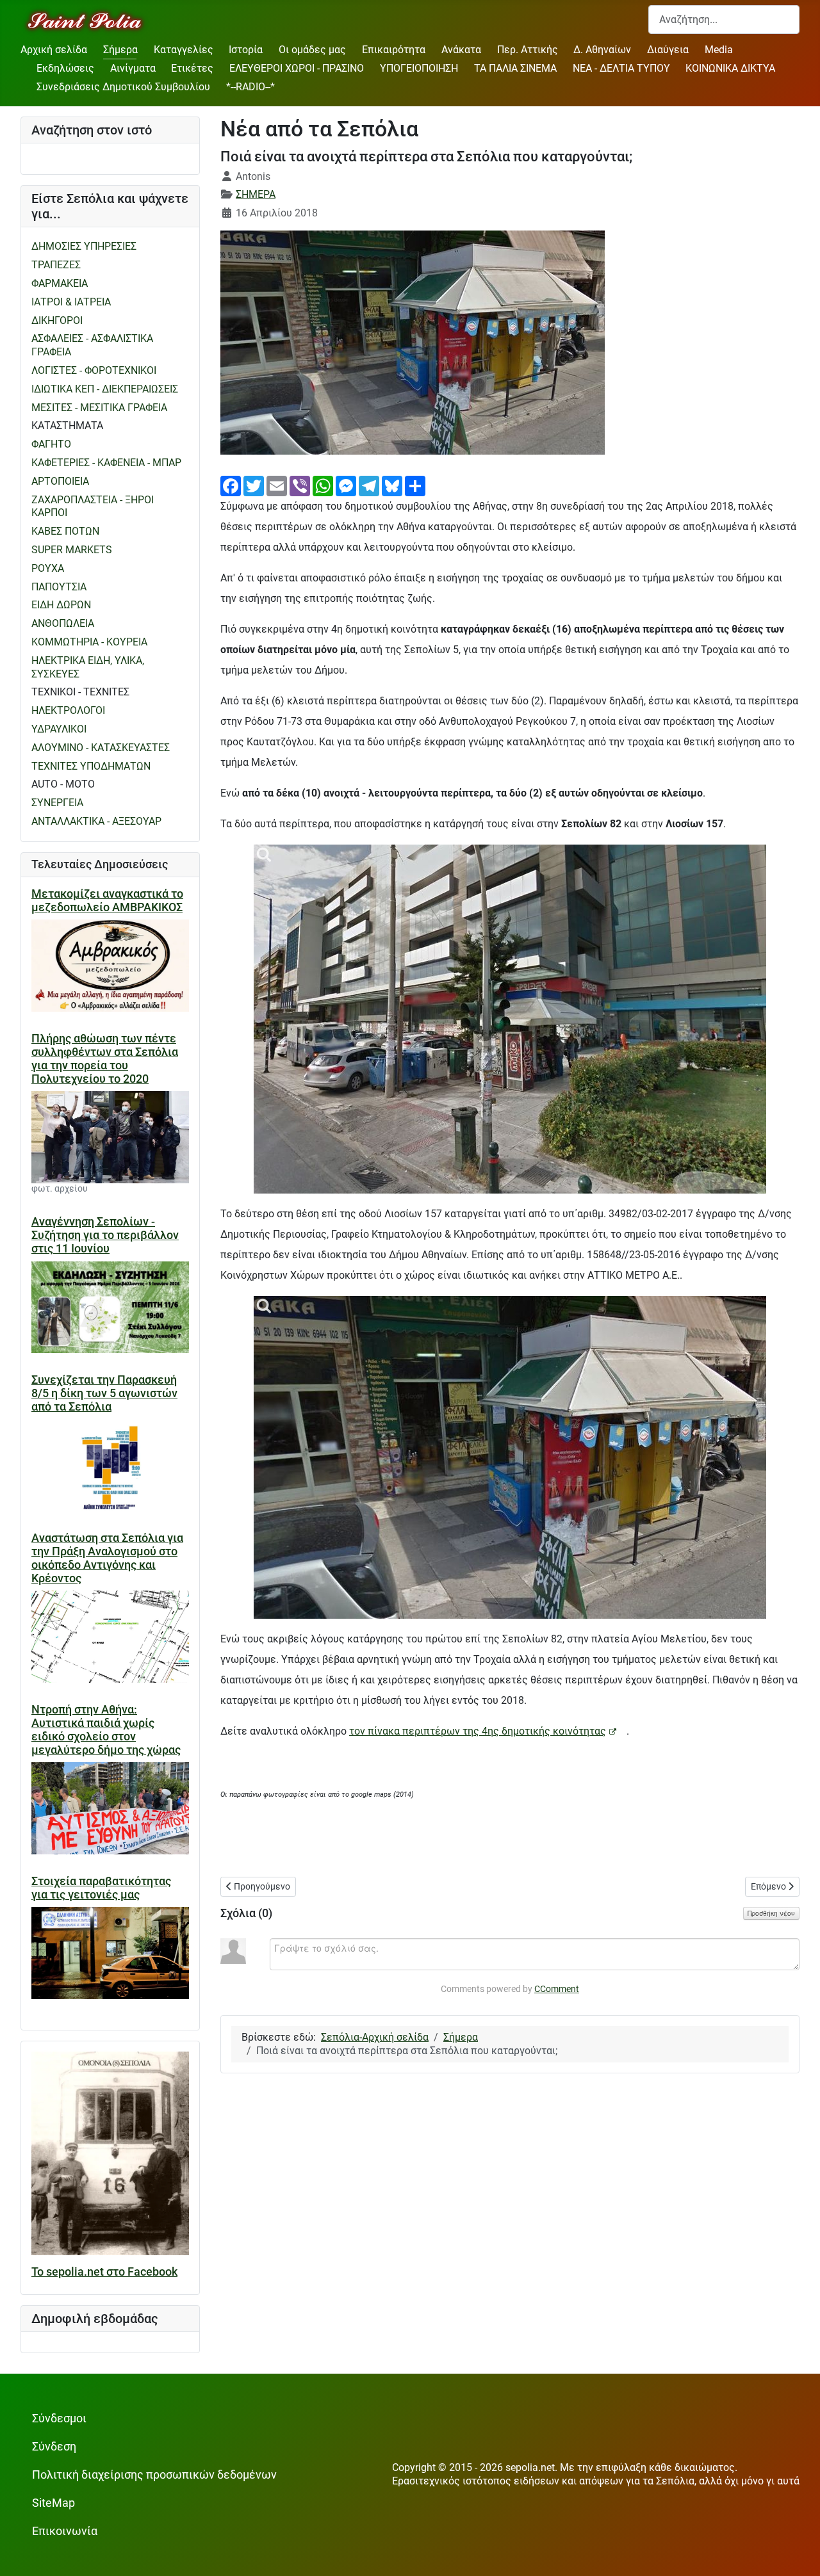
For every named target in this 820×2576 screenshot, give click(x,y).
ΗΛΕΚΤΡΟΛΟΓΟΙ (68, 710)
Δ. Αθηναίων (602, 50)
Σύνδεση (54, 2447)
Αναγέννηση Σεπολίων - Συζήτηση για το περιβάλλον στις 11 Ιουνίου (105, 1235)
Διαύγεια (668, 50)
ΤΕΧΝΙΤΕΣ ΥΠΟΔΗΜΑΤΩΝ (91, 766)
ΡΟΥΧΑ (48, 568)
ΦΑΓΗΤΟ (51, 444)
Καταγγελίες (184, 50)
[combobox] (724, 20)
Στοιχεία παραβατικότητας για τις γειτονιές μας (101, 1888)
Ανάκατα (461, 50)
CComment (557, 1989)
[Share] (415, 485)
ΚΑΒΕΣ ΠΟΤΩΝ (65, 531)
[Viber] (300, 485)
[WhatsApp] (323, 485)
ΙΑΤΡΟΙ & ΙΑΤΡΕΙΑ (71, 302)
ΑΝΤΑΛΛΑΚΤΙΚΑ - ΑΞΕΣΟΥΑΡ (96, 821)
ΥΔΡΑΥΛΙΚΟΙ (59, 729)
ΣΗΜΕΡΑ (256, 194)
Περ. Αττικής (528, 50)
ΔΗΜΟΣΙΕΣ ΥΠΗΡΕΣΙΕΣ (84, 246)
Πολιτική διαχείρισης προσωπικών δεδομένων (154, 2475)
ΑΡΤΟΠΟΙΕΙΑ (60, 481)
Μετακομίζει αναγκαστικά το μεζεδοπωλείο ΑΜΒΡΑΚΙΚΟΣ (107, 901)
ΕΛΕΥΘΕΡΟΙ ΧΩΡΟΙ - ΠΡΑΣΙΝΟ (297, 68)
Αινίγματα (133, 68)
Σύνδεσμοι (59, 2418)
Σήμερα (120, 50)
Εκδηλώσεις (65, 68)
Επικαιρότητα (394, 50)
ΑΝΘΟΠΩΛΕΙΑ (63, 623)
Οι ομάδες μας (312, 50)
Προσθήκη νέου (771, 1913)
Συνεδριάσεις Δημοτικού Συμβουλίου (123, 87)
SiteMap (53, 2503)
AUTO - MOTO (63, 784)
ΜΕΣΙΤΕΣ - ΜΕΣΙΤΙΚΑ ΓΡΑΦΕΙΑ (99, 408)
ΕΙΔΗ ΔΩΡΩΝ (61, 605)
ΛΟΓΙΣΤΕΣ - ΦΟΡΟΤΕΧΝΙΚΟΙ (94, 370)
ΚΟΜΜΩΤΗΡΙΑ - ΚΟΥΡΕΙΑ (89, 642)
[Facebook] (231, 485)
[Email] (277, 485)
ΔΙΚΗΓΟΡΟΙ (57, 320)
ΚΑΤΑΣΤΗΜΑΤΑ (67, 425)
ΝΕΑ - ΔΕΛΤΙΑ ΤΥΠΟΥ (621, 68)
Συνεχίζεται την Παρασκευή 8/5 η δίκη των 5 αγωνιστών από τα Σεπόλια (104, 1393)
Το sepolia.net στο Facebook (104, 2272)
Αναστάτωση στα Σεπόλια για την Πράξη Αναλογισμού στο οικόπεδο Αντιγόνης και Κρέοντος (107, 1558)
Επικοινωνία (65, 2531)
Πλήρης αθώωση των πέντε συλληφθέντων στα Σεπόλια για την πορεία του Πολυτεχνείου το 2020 (105, 1059)
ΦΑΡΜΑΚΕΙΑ (60, 283)
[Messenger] (346, 485)
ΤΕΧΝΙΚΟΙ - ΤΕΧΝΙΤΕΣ (80, 692)
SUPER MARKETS (72, 550)
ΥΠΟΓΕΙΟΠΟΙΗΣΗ (419, 68)
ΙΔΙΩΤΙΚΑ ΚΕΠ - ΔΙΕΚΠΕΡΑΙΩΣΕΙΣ (105, 389)
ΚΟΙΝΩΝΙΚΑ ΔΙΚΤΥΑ (730, 68)
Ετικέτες (192, 68)
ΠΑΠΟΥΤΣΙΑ (59, 587)
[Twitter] (254, 485)
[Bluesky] (392, 485)
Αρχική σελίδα (54, 50)
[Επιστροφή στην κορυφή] (798, 2553)
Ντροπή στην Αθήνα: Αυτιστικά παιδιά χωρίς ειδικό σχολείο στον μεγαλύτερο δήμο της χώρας (106, 1730)
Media (719, 50)
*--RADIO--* (250, 87)
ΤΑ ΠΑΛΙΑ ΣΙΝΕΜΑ (515, 68)
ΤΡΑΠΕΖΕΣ (56, 265)
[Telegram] (369, 485)
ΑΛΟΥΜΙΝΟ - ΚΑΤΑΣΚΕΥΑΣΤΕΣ (101, 748)
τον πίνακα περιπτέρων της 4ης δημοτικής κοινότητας (478, 1731)
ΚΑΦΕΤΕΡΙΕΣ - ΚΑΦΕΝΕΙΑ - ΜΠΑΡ (106, 463)
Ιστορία (246, 50)
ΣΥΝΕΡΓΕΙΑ (57, 803)
